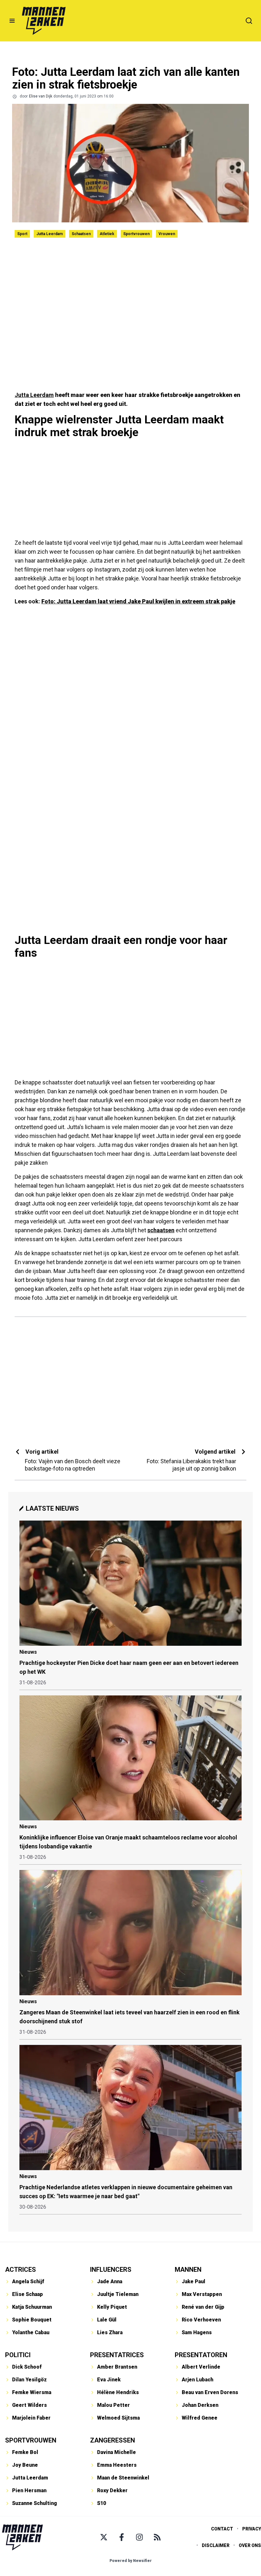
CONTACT (222, 2529)
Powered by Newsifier (131, 2561)
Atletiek (107, 234)
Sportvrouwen (136, 234)
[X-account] (104, 2537)
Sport (22, 234)
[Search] (249, 21)
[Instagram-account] (139, 2537)
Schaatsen (81, 234)
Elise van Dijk (41, 96)
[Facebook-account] (122, 2537)
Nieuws (28, 1652)
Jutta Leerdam (49, 234)
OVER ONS (250, 2545)
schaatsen (161, 1230)
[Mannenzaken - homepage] (44, 21)
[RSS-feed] (157, 2537)
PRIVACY (252, 2529)
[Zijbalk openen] (12, 21)
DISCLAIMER (216, 2545)
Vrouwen (167, 234)
